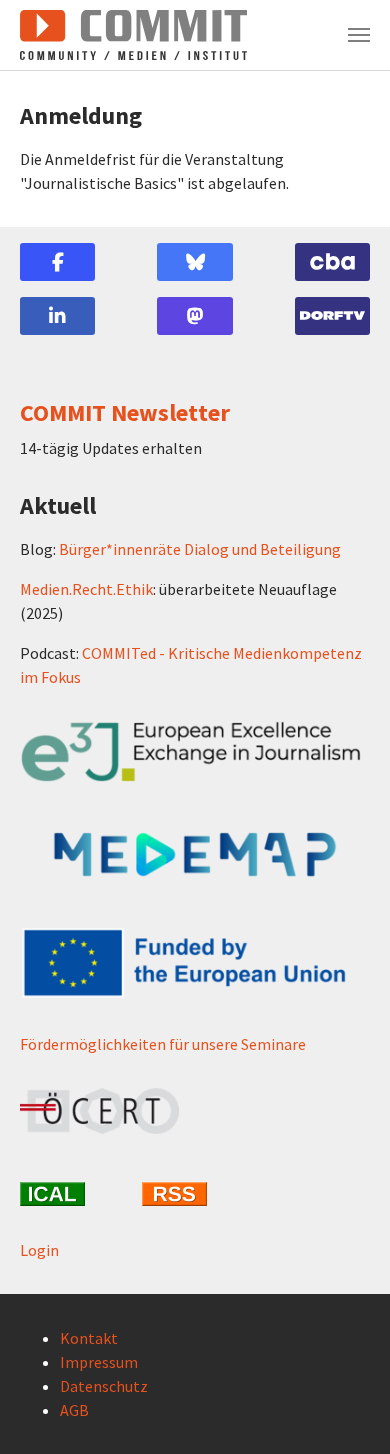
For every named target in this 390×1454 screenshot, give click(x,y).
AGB (74, 1410)
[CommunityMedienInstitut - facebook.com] (57, 262)
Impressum (99, 1362)
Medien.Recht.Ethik (86, 589)
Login (39, 1250)
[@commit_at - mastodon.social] (194, 316)
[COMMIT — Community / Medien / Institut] (133, 35)
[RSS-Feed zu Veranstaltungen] (195, 1194)
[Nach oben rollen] (346, 1410)
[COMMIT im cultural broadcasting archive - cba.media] (332, 262)
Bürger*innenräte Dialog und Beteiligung (200, 549)
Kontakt (89, 1338)
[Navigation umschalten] (359, 35)
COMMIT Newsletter (125, 412)
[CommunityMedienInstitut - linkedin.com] (57, 316)
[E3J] (195, 752)
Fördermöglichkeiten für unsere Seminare (163, 1044)
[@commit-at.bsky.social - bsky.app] (194, 262)
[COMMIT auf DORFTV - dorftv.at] (332, 316)
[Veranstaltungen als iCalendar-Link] (73, 1194)
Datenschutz (104, 1386)
